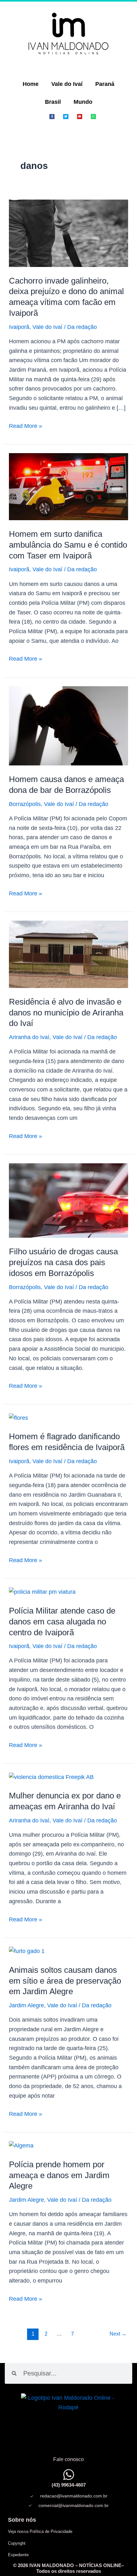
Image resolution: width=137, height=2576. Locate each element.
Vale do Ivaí (67, 84)
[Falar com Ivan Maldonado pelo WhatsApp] (69, 2475)
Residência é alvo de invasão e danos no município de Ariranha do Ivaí (66, 1013)
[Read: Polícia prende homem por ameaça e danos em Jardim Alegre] (21, 2146)
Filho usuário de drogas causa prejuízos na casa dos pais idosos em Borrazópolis (63, 1262)
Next (118, 2334)
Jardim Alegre (26, 2005)
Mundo (83, 102)
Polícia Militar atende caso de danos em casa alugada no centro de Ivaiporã (62, 1622)
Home (31, 84)
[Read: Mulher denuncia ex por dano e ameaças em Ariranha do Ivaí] (51, 1777)
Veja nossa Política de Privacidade (40, 2531)
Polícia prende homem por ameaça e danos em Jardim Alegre (59, 2175)
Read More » (25, 425)
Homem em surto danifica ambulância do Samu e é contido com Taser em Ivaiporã (68, 545)
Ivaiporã (19, 327)
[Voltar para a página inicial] (68, 34)
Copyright (17, 2543)
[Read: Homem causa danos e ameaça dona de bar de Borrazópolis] (69, 726)
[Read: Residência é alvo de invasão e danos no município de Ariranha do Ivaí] (69, 954)
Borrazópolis (25, 804)
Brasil (53, 102)
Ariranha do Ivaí (29, 1037)
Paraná (105, 84)
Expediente (18, 2555)
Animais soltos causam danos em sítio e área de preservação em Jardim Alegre (65, 1981)
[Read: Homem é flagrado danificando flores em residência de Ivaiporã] (18, 1417)
